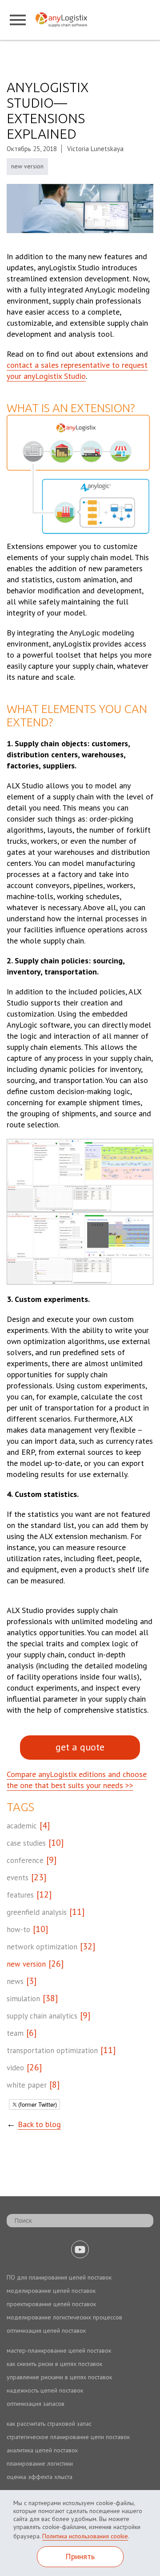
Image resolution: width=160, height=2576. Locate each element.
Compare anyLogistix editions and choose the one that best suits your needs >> (77, 1780)
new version (27, 166)
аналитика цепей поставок (42, 2450)
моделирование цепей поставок (51, 2291)
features (20, 1895)
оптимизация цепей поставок (46, 2330)
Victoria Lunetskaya (95, 149)
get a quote (80, 1747)
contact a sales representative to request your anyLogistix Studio (77, 370)
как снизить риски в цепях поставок (54, 2364)
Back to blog (39, 2124)
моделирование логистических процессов (64, 2317)
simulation (23, 1999)
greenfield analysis (37, 1912)
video (15, 2068)
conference (25, 1860)
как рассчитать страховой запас (49, 2424)
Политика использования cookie (85, 2536)
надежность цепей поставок (45, 2390)
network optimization (42, 1947)
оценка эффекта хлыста (40, 2477)
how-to (18, 1929)
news (15, 1981)
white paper (27, 2085)
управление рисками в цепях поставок (59, 2377)
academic (22, 1826)
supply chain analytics (42, 2016)
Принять (80, 2556)
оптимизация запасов (36, 2404)
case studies (26, 1843)
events (18, 1878)
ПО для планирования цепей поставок (59, 2277)
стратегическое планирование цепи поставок (68, 2437)
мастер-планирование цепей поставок (59, 2350)
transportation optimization (52, 2050)
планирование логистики (40, 2463)
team (15, 2033)
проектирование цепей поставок (51, 2304)
